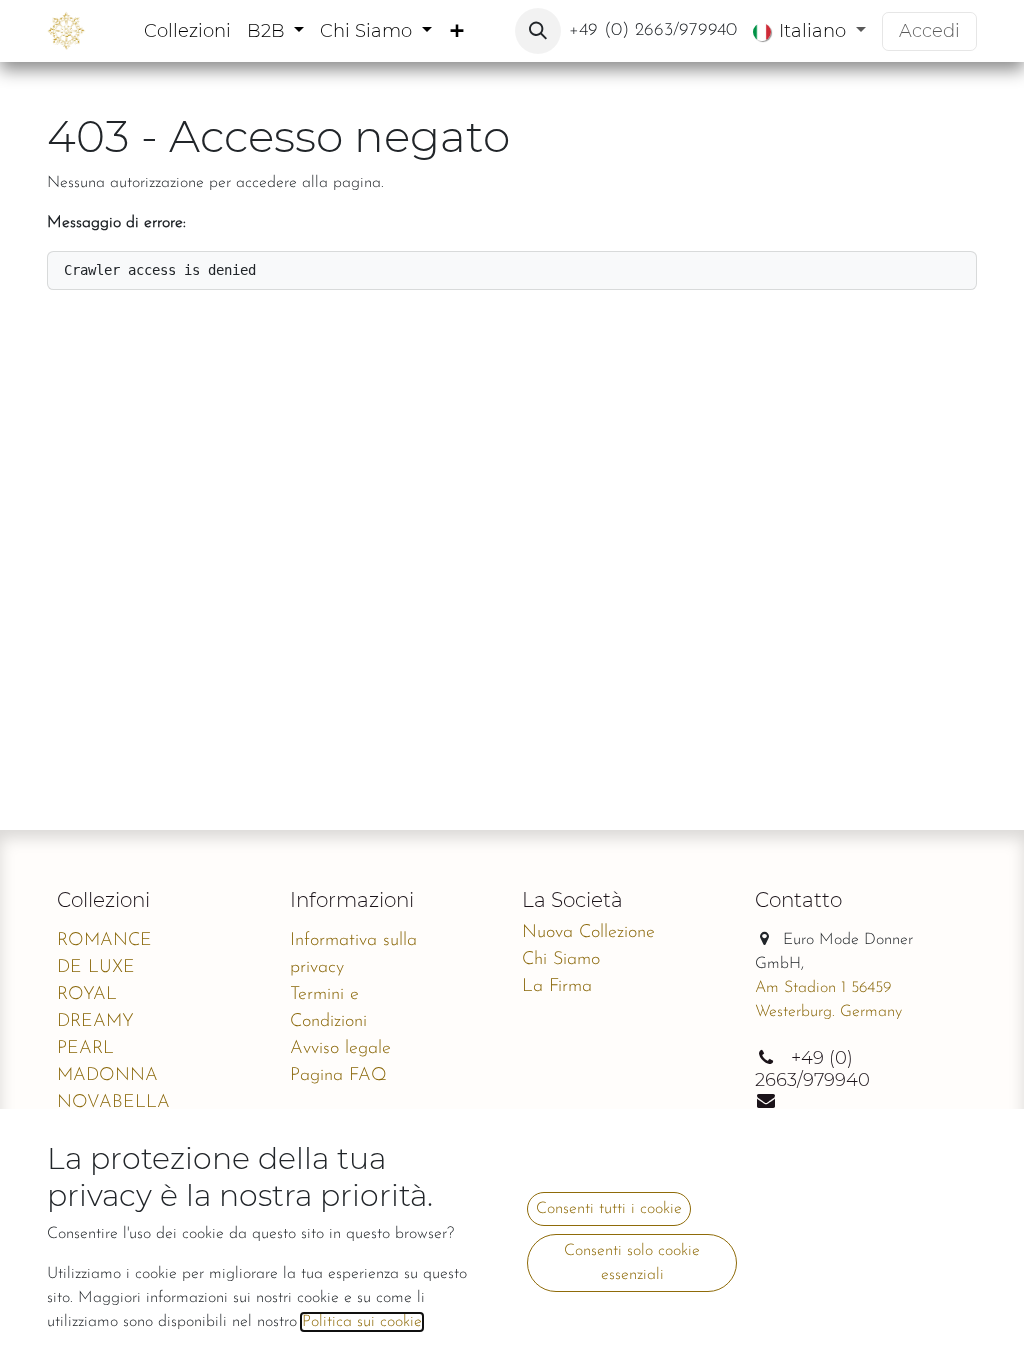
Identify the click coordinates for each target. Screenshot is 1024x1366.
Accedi (929, 31)
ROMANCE (104, 941)
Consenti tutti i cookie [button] (609, 1209)
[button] (538, 31)
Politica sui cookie (362, 1322)
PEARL (85, 1049)
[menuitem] (187, 31)
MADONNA (107, 1076)
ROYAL (87, 995)
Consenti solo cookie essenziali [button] (632, 1263)
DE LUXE (96, 968)
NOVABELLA (113, 1103)
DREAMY (95, 1022)
